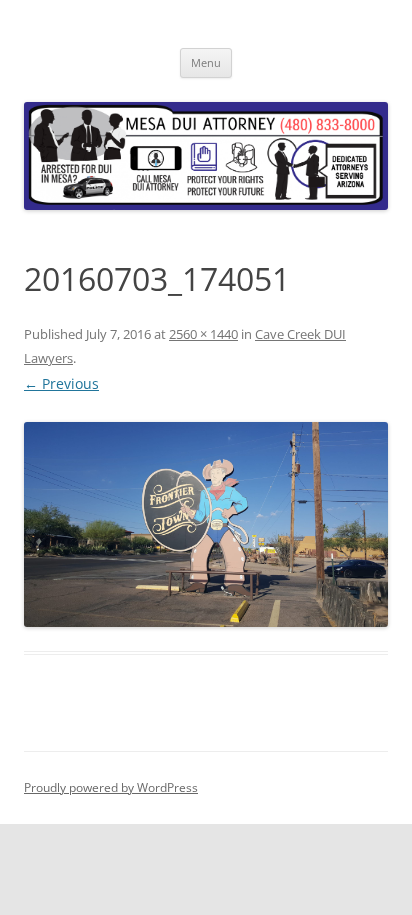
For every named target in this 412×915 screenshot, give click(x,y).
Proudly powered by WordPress (111, 787)
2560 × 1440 (203, 334)
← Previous (61, 383)
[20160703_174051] (206, 524)
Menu (206, 62)
